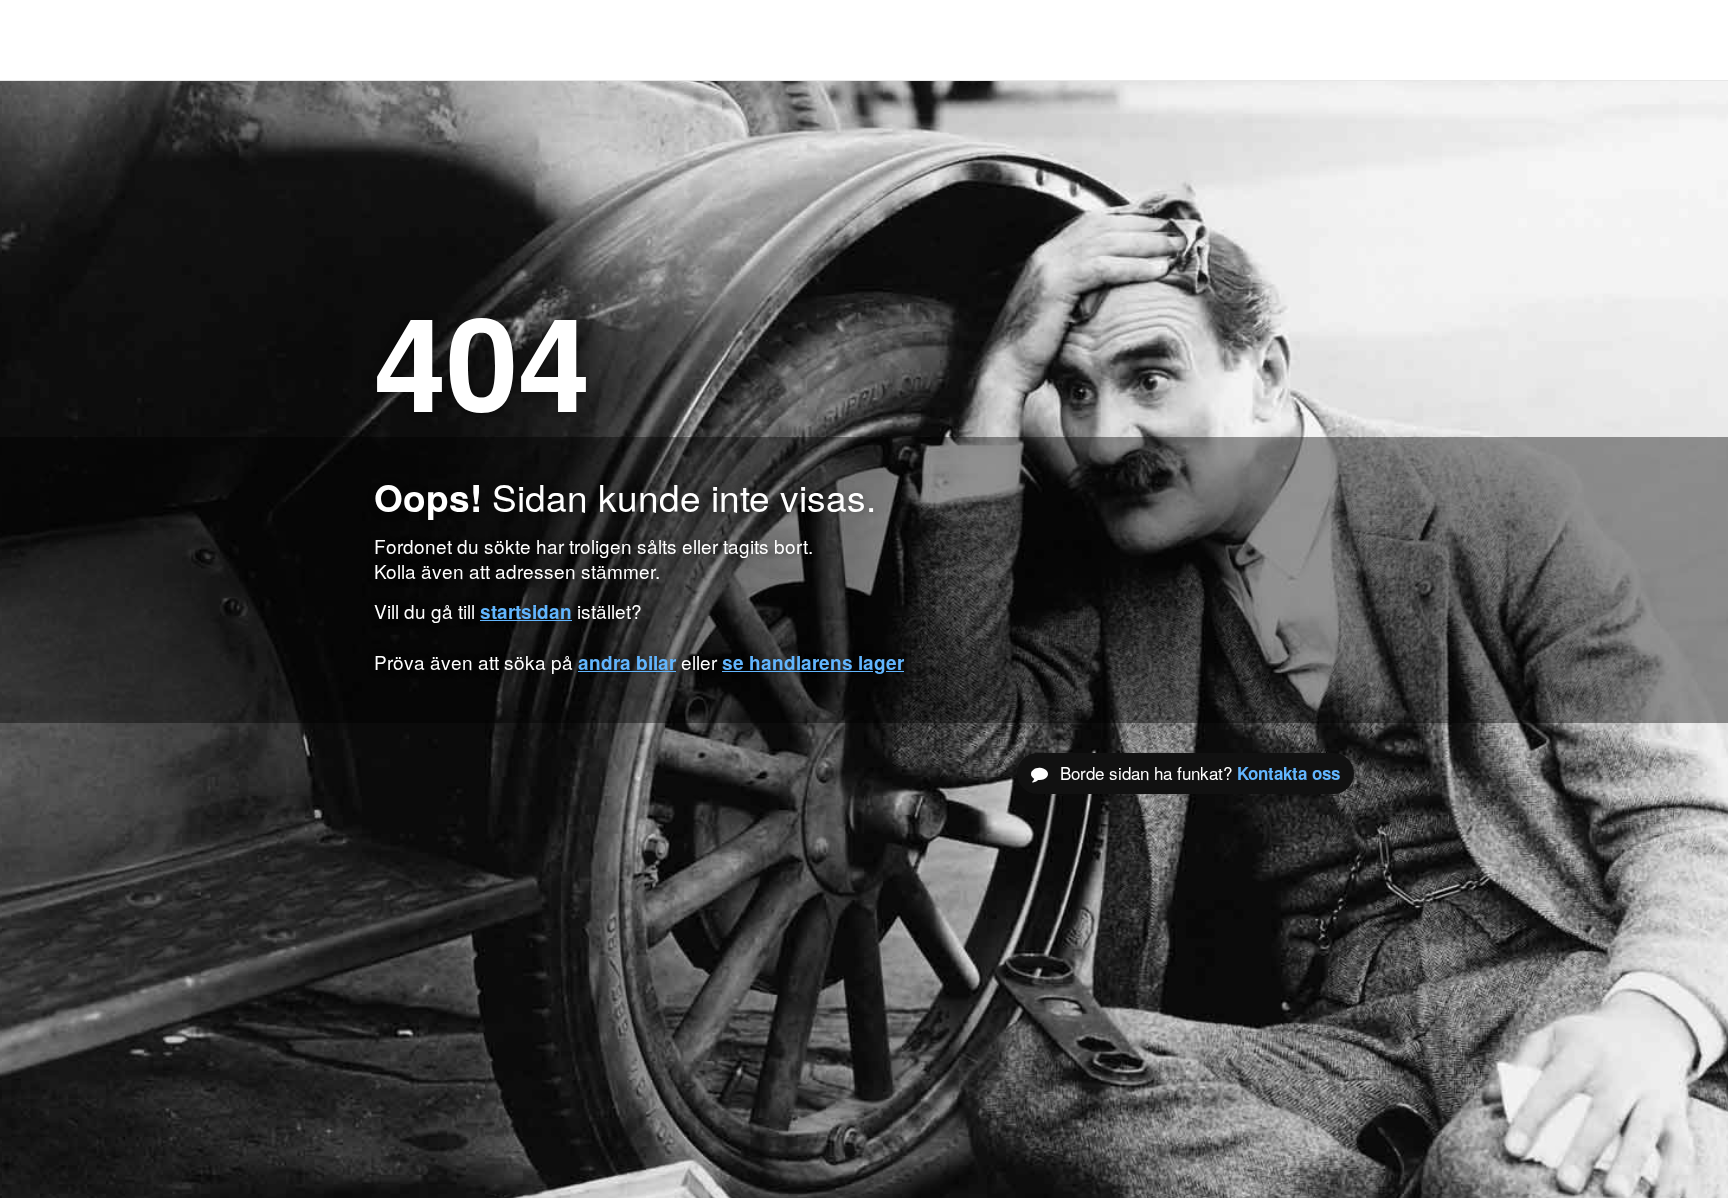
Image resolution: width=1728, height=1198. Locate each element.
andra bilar (627, 662)
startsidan (526, 611)
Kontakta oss (1288, 773)
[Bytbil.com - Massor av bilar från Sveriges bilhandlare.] (407, 40)
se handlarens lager (813, 662)
